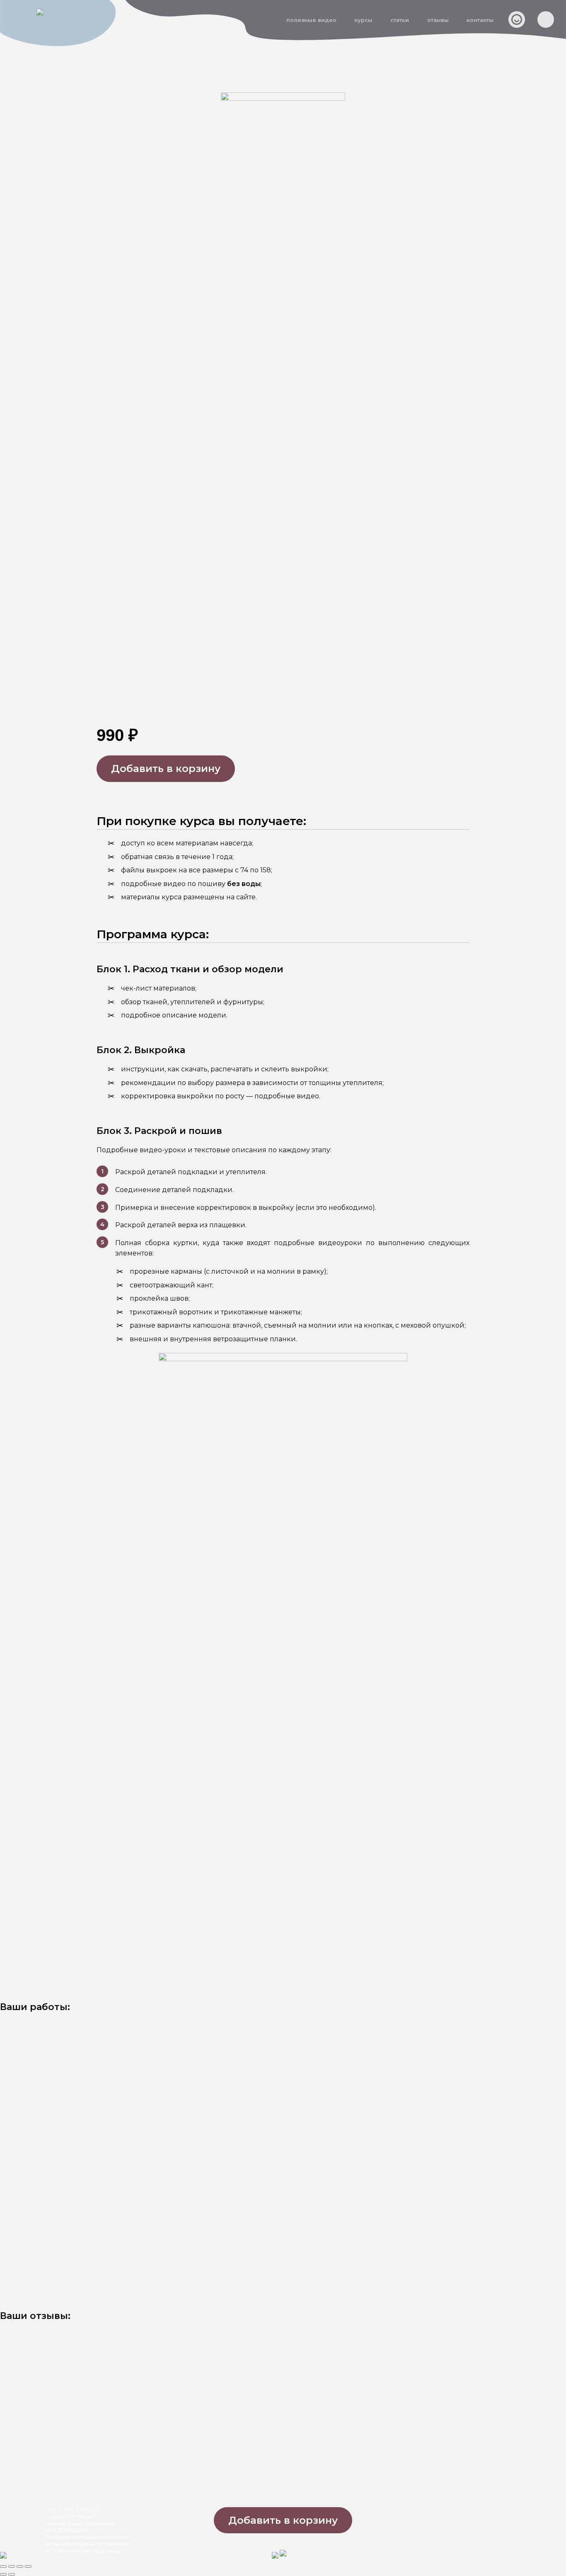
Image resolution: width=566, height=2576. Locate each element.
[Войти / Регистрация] (517, 19)
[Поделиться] (20, 2566)
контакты (480, 20)
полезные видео (311, 20)
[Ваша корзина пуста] (546, 19)
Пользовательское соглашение (87, 2544)
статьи (400, 20)
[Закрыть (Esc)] (28, 2566)
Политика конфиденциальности (87, 2537)
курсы (363, 20)
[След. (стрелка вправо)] (12, 2574)
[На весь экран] (12, 2566)
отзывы (438, 20)
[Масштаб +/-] (3, 2566)
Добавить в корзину (166, 768)
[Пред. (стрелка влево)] (3, 2574)
